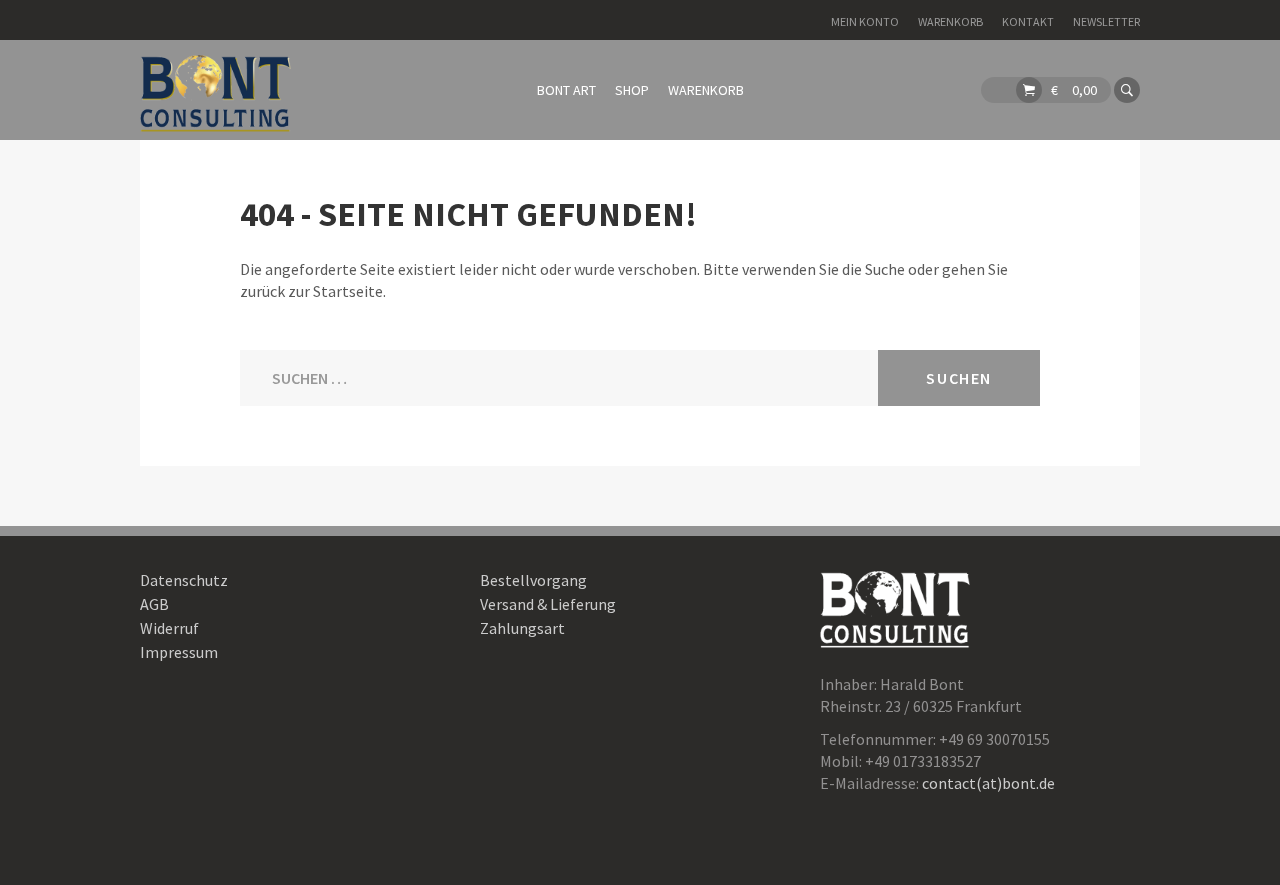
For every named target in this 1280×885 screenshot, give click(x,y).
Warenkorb (950, 21)
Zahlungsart (522, 628)
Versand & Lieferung (548, 604)
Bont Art (566, 90)
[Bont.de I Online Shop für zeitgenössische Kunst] (215, 90)
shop (632, 90)
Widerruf (169, 628)
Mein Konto (865, 21)
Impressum (179, 652)
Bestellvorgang (533, 580)
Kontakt (1028, 21)
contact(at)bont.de (988, 783)
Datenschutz (184, 580)
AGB (154, 604)
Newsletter (1106, 21)
